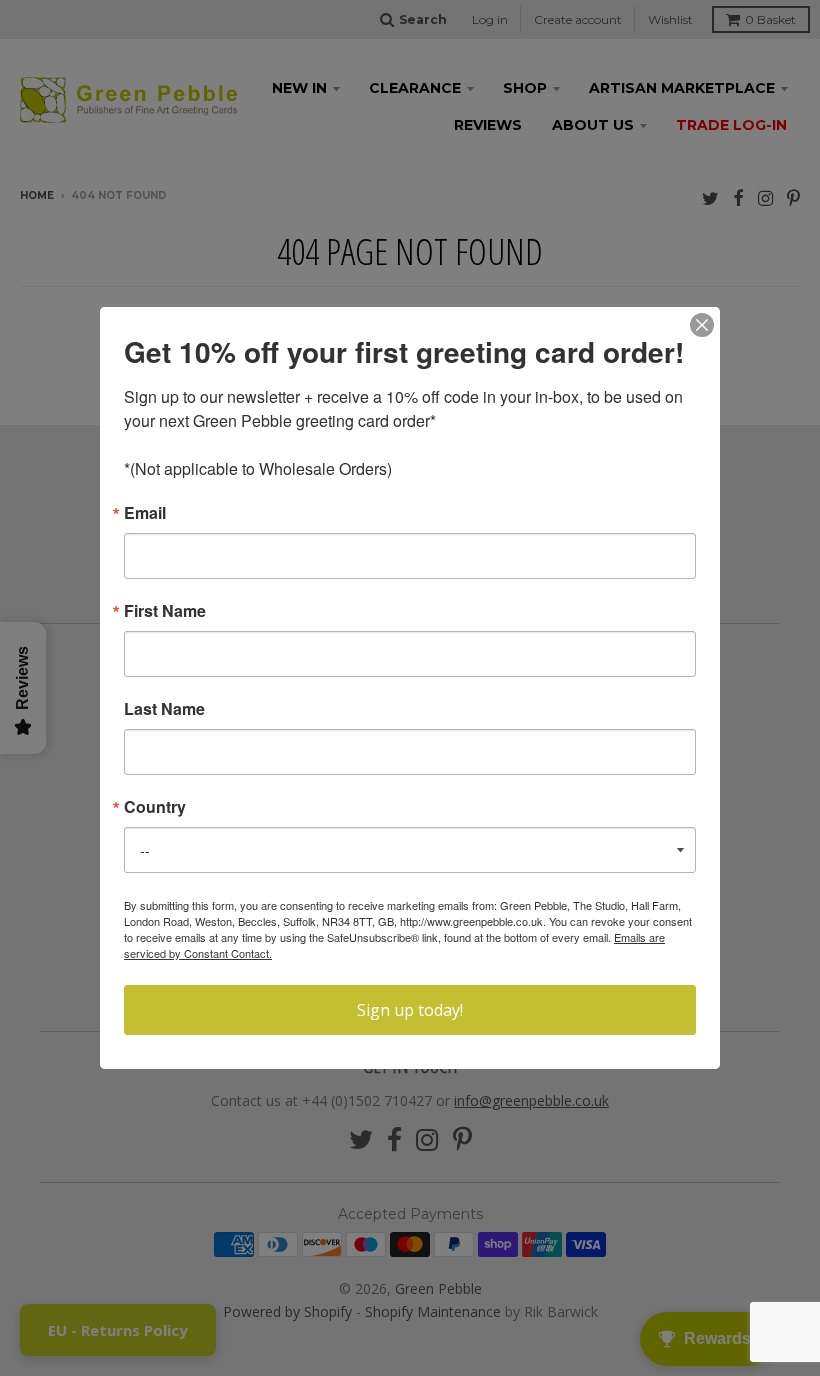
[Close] (702, 325)
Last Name (164, 709)
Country (155, 807)
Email (145, 513)
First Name (165, 611)
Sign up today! (410, 1010)
